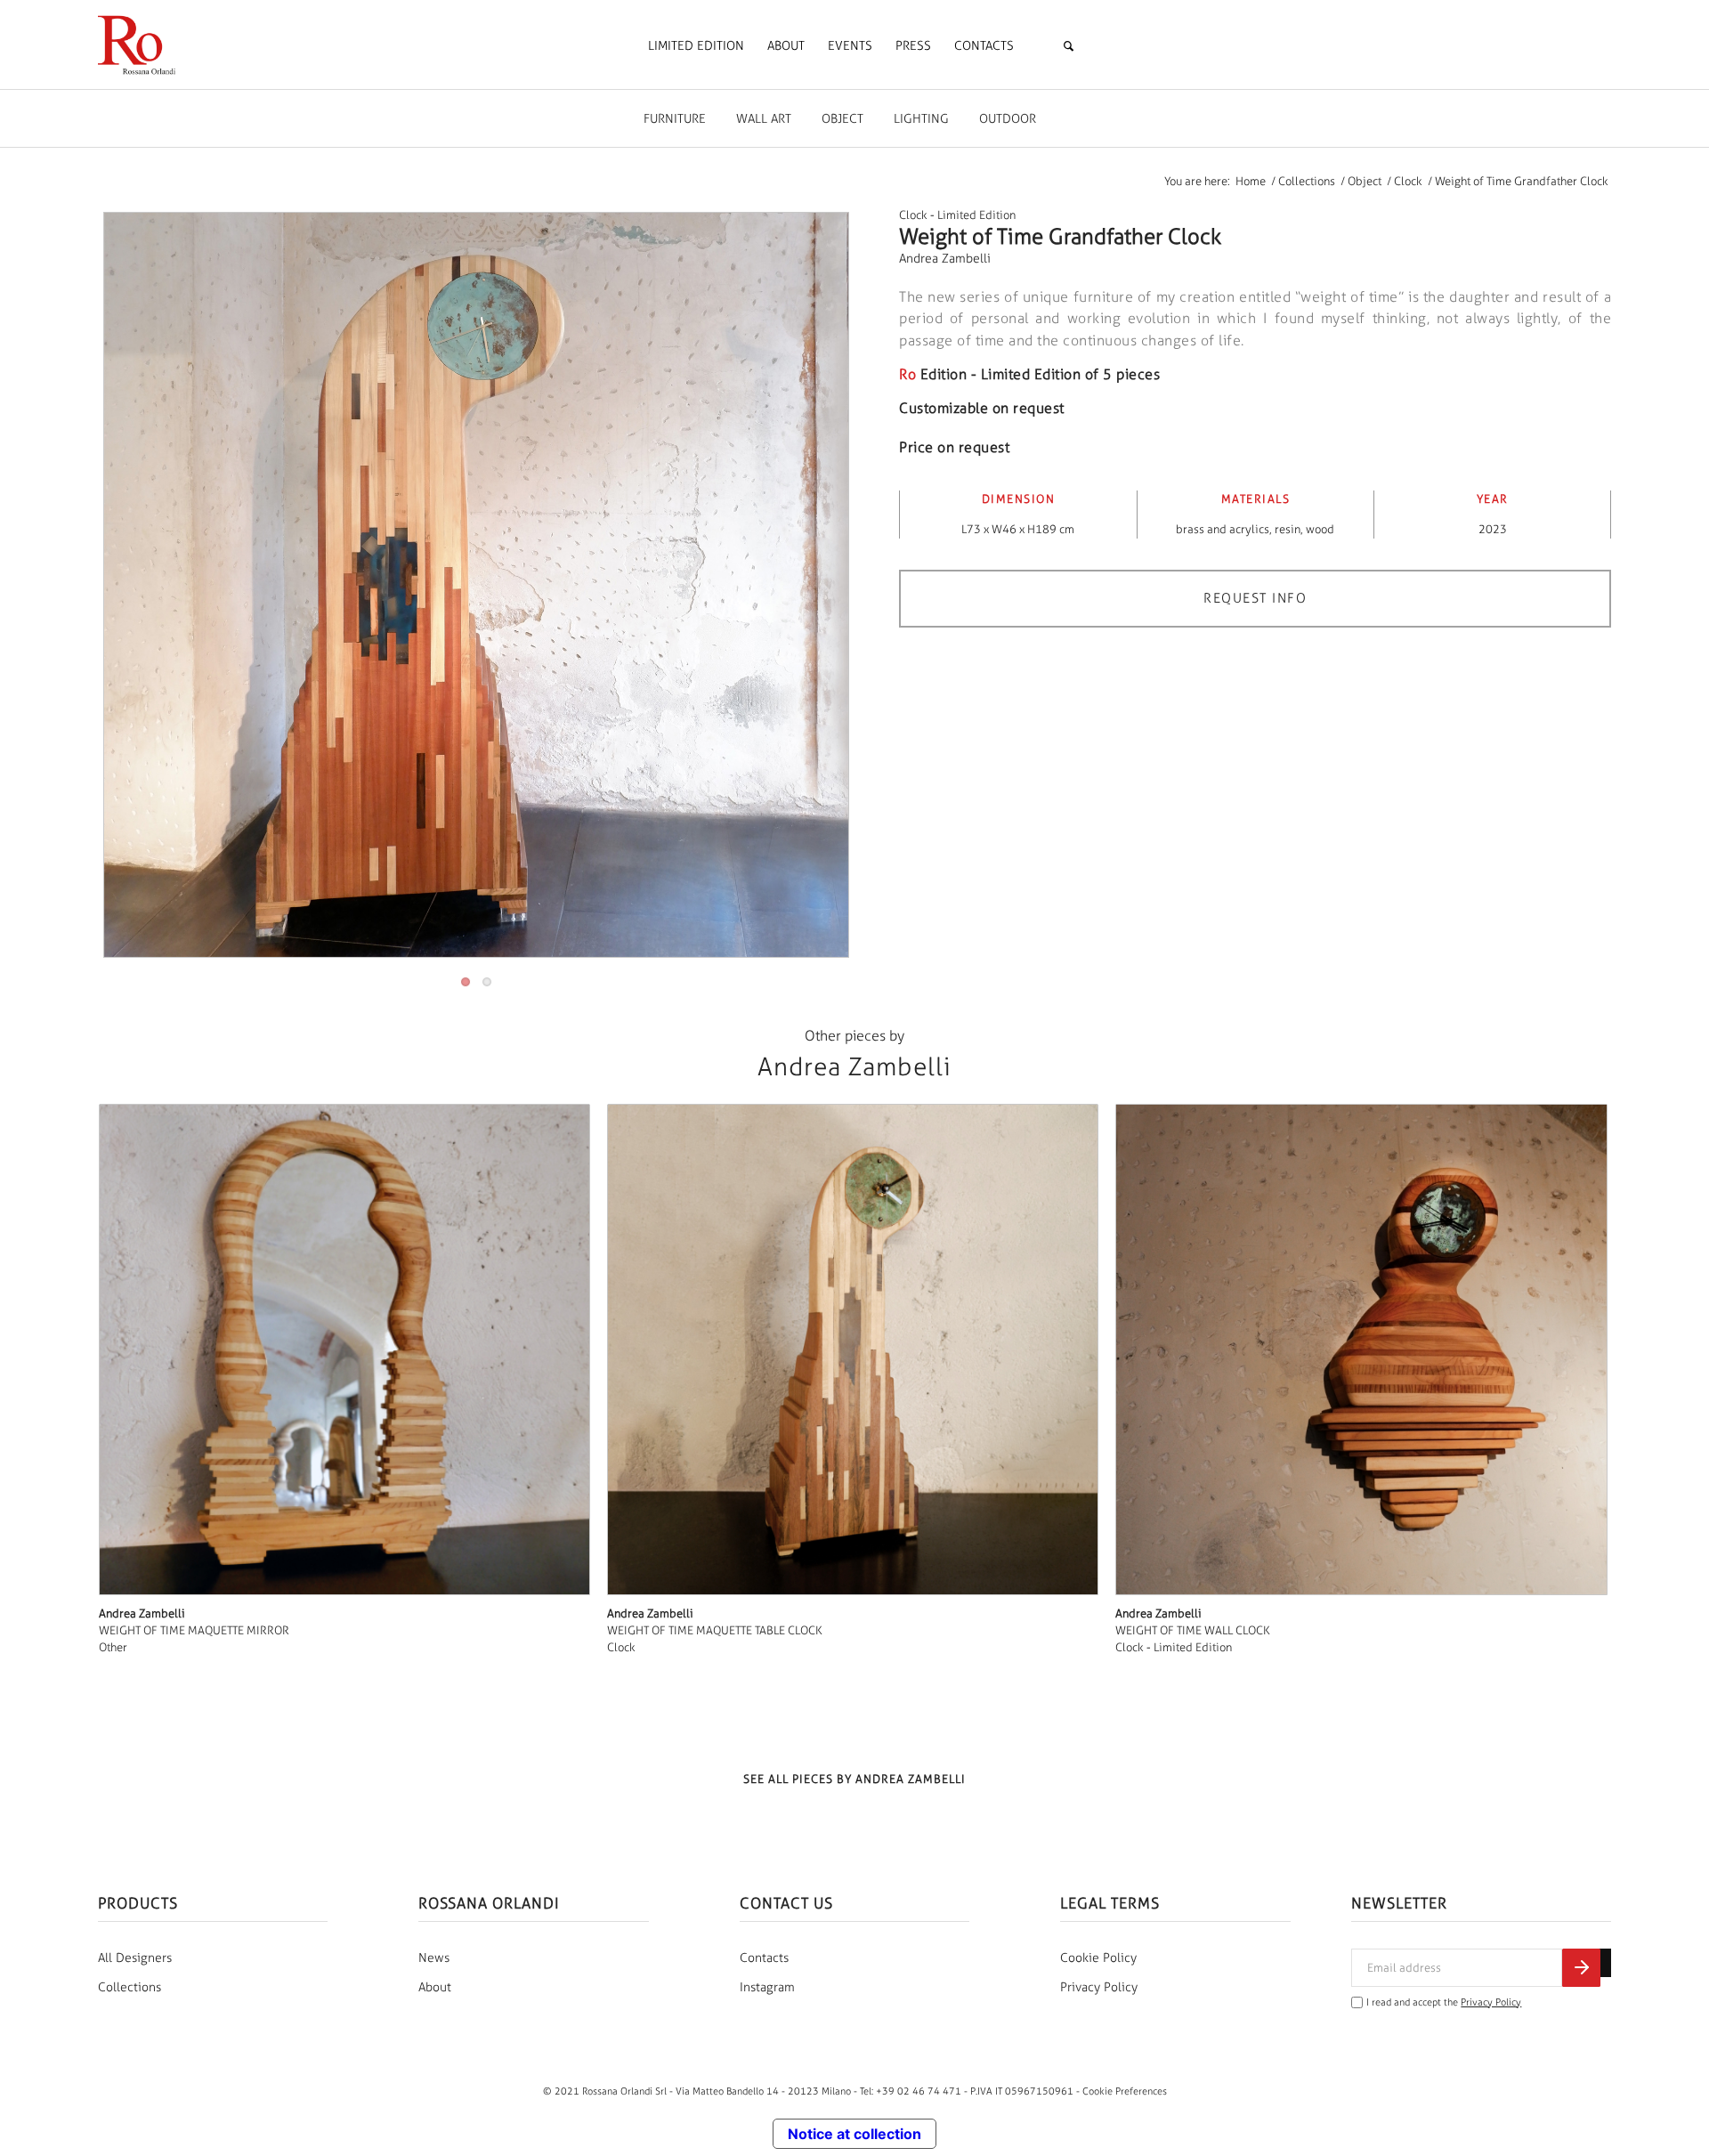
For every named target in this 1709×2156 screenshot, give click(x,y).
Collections (130, 1987)
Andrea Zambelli (945, 259)
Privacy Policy (1099, 1987)
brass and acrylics (1223, 529)
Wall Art (764, 119)
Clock (913, 215)
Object (842, 119)
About (435, 1987)
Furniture (675, 119)
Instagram (767, 1987)
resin (1288, 529)
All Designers (135, 1958)
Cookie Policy (1098, 1958)
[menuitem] (696, 46)
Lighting (921, 119)
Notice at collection (854, 2134)
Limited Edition (976, 215)
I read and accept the (1444, 2002)
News (434, 1958)
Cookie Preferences (1125, 2091)
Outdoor (1008, 119)
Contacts (764, 1958)
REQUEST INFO (1255, 598)
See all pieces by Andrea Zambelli (854, 1779)
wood (1320, 529)
